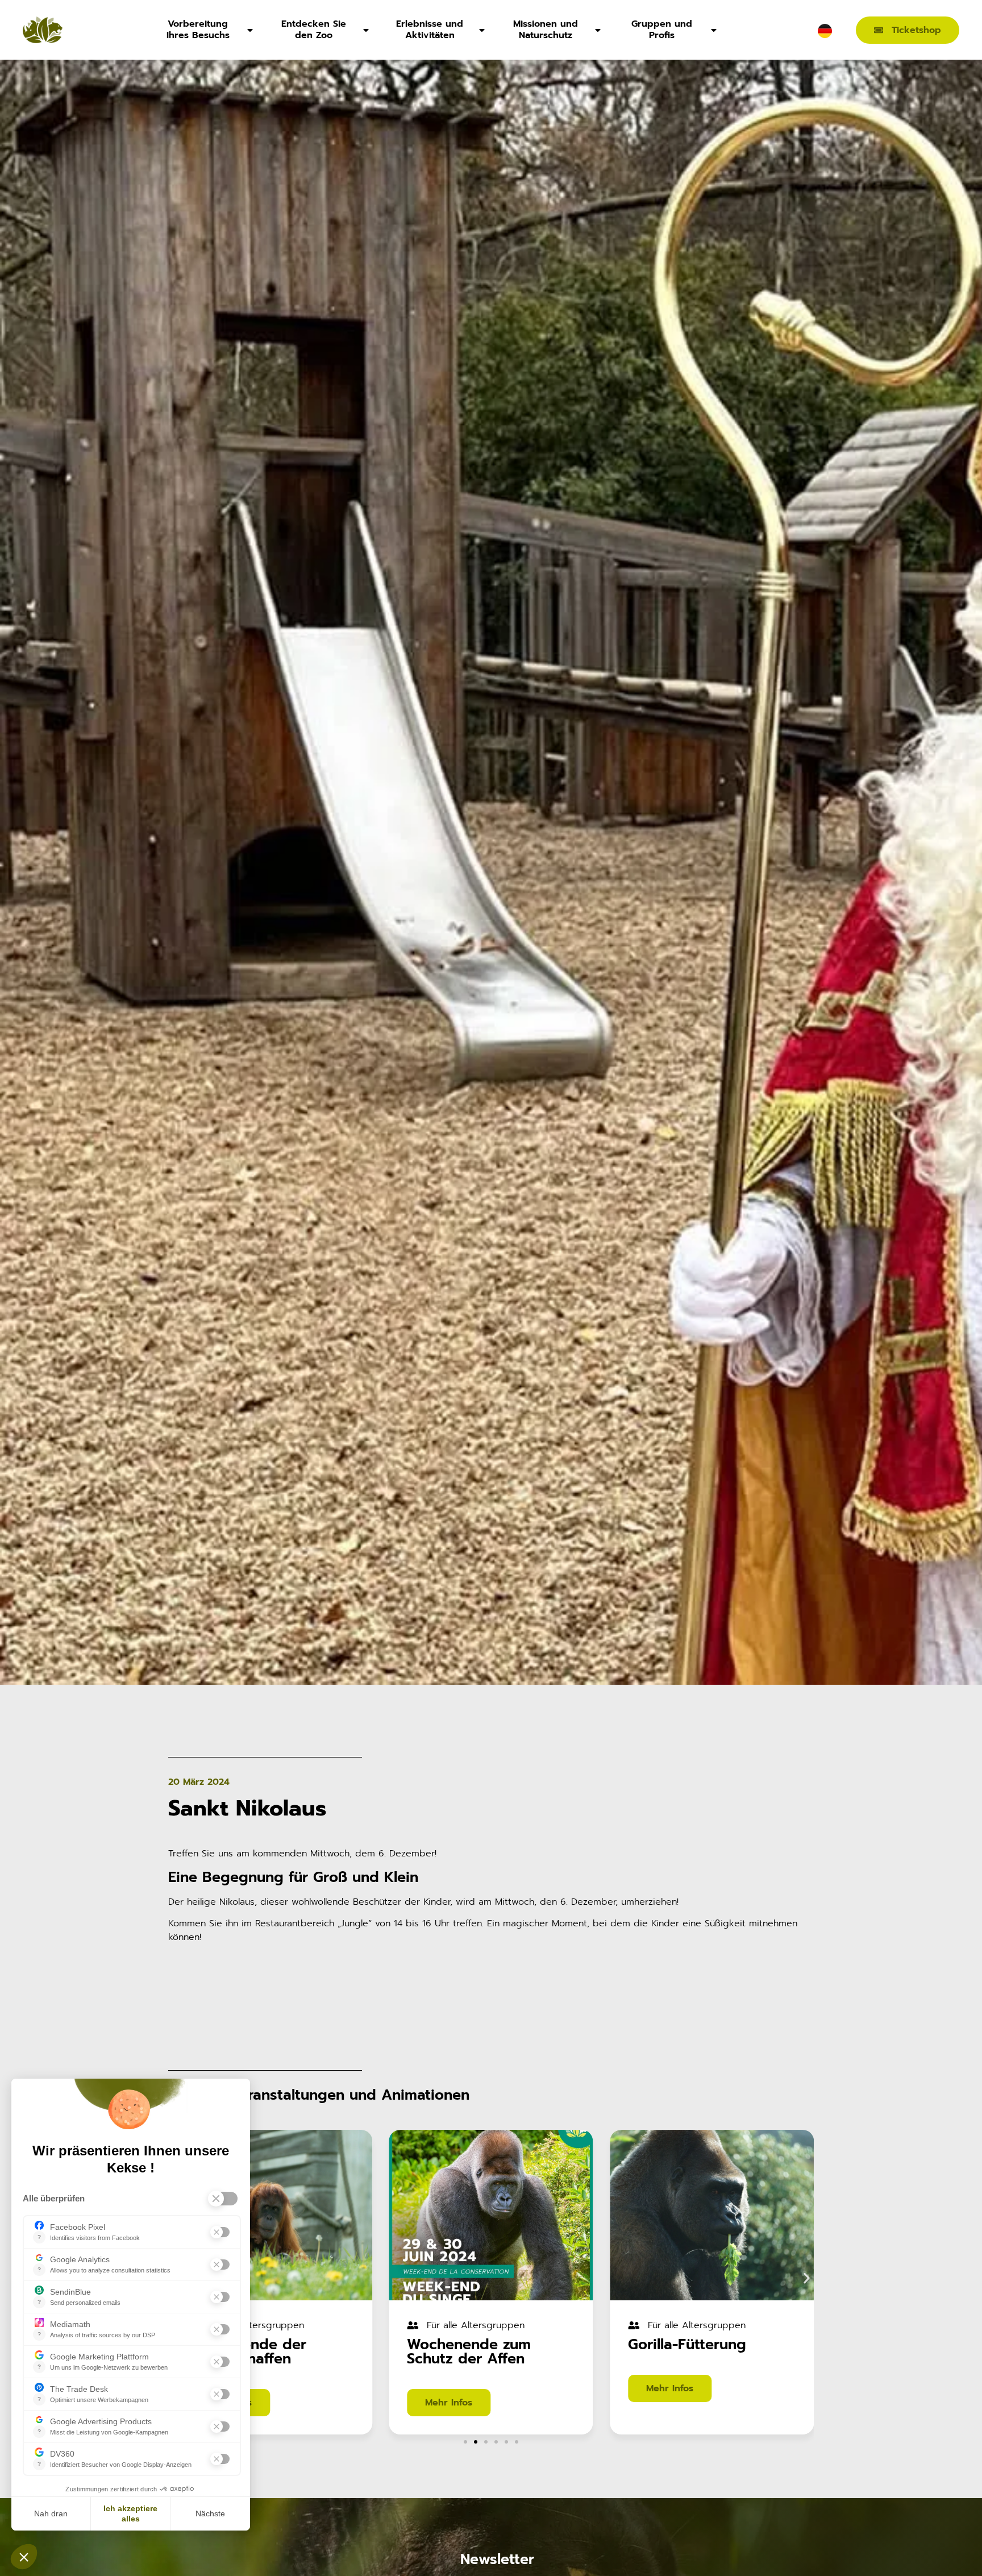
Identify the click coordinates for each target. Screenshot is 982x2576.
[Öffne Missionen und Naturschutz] (598, 30)
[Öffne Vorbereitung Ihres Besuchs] (250, 30)
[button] (807, 2278)
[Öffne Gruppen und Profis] (714, 30)
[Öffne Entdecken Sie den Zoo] (366, 30)
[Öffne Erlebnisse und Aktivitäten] (482, 30)
